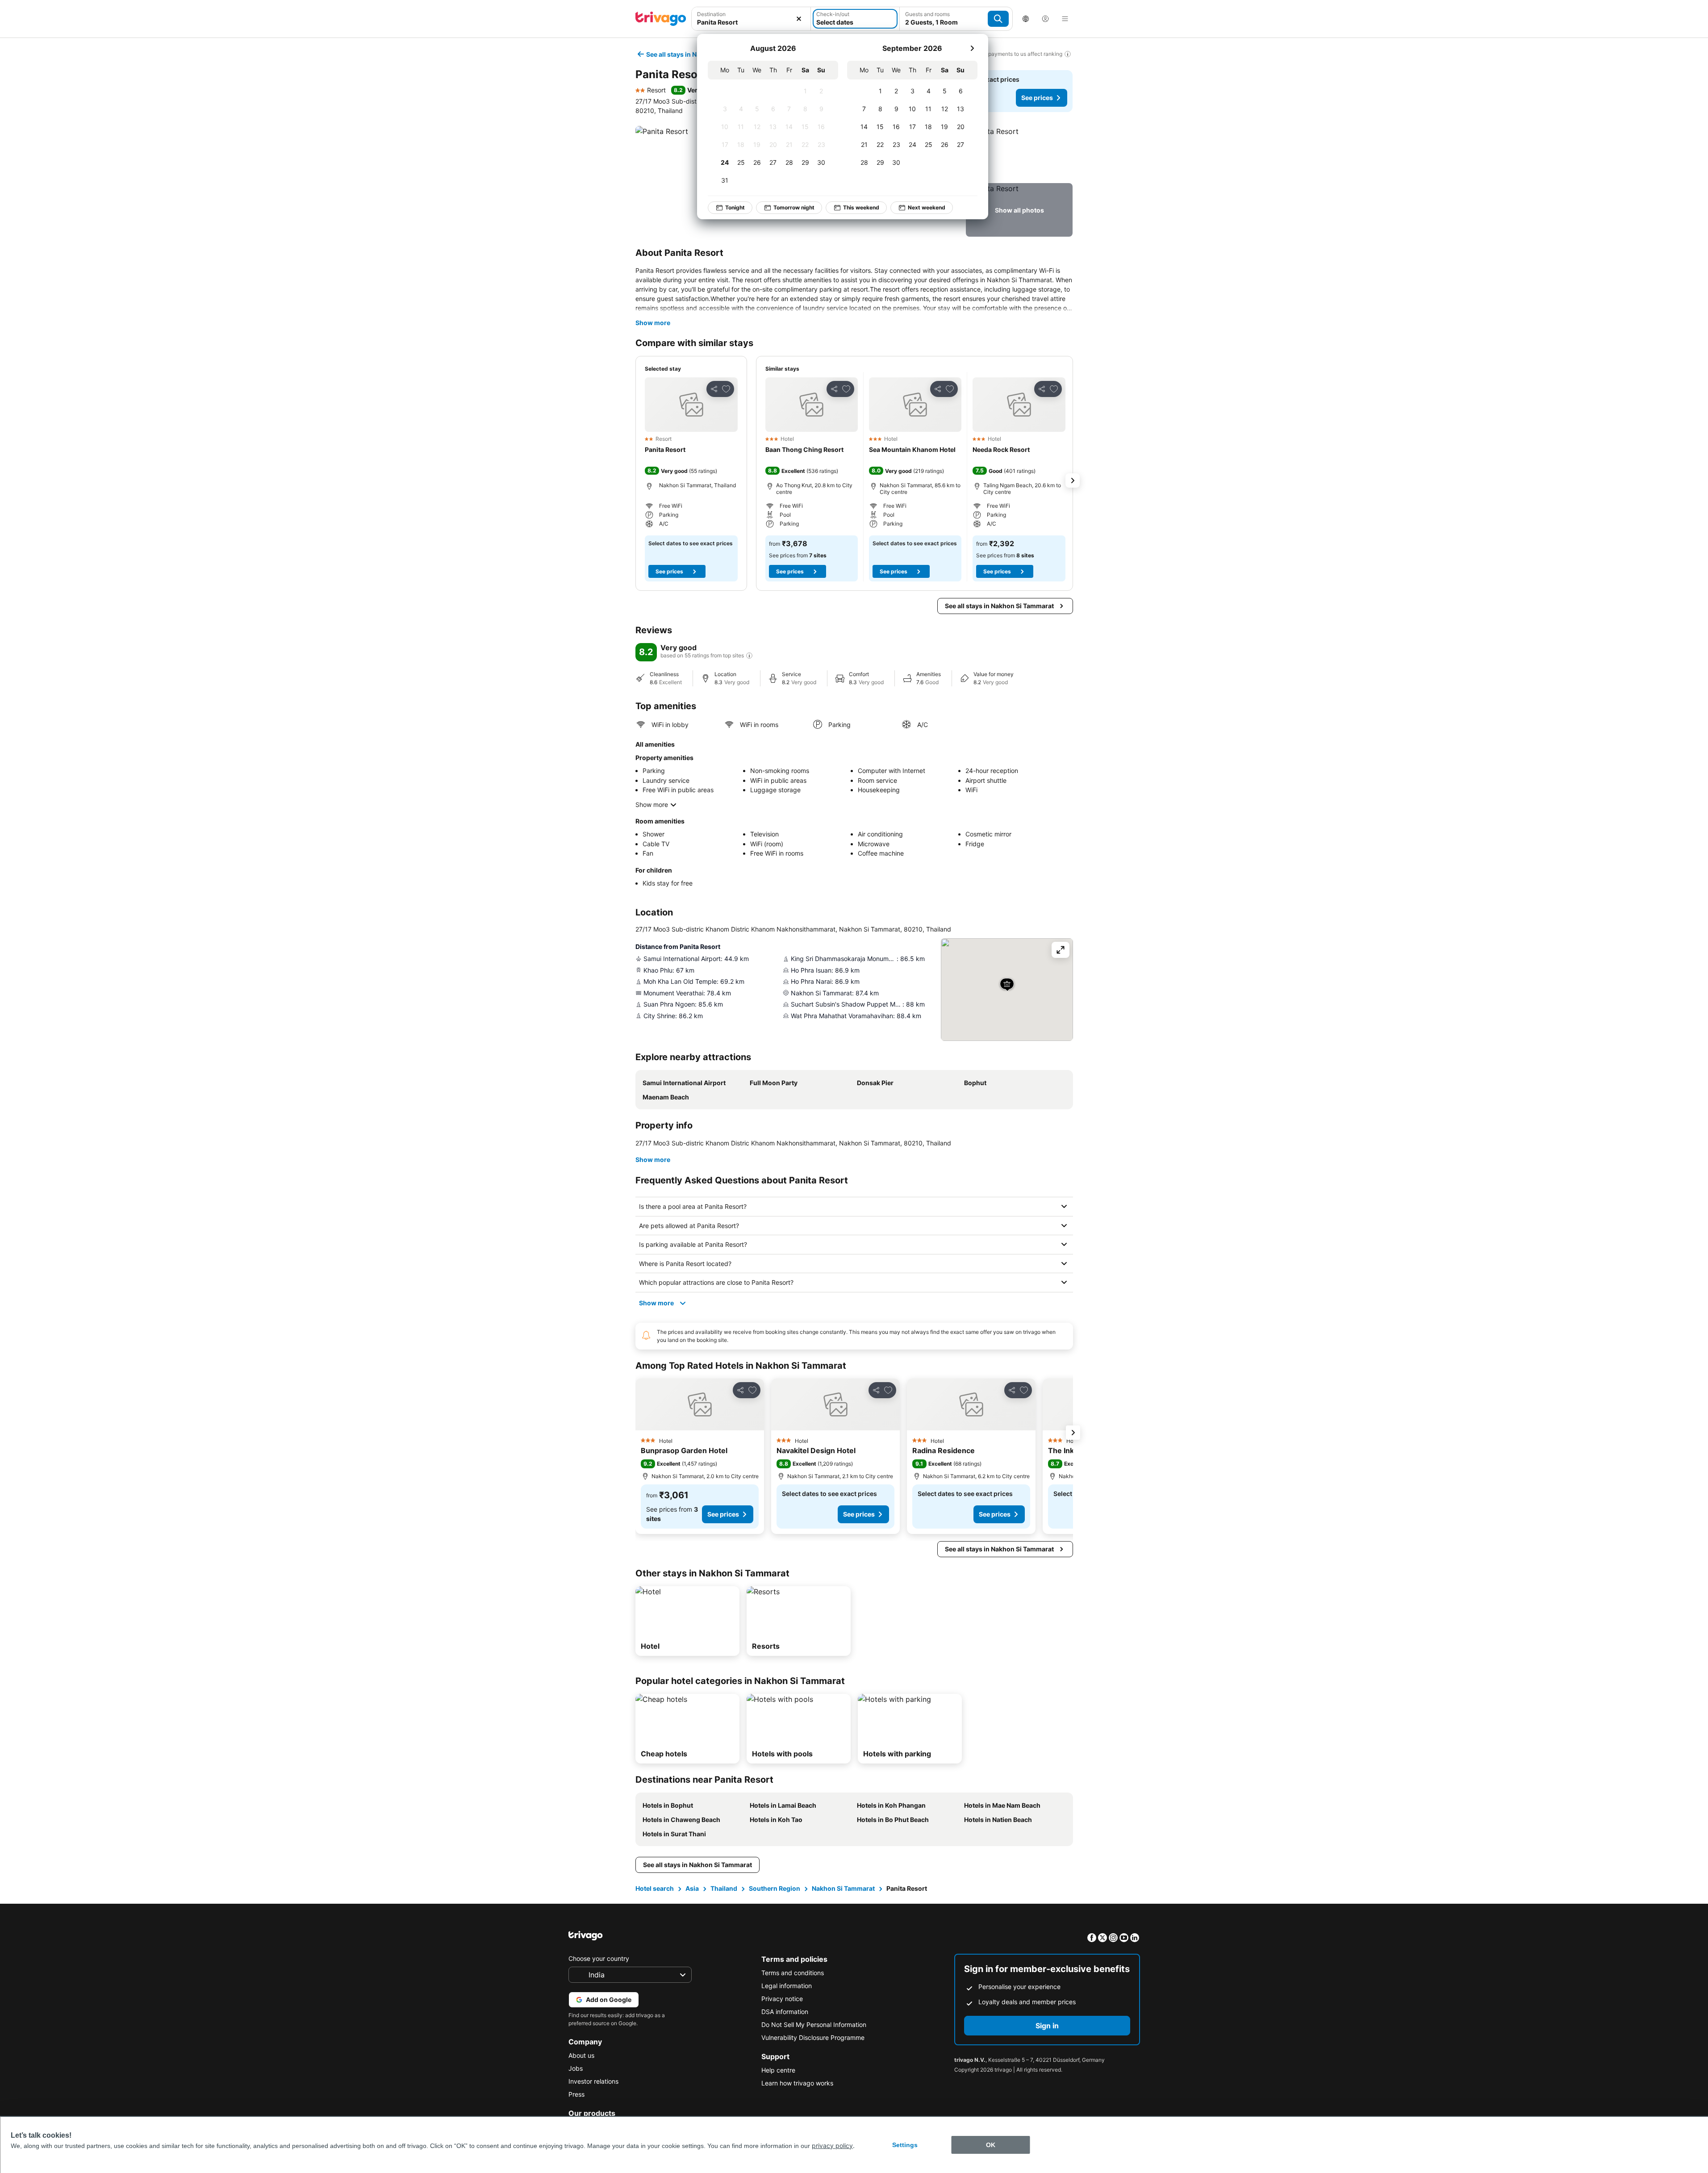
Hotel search (655, 1888)
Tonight (735, 207)
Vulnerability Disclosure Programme (813, 2037)
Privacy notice (782, 1999)
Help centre (778, 2070)
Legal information (787, 1986)
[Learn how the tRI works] (749, 656)
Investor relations (593, 2081)
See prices (1037, 98)
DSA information (785, 2012)
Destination (711, 14)
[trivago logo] (661, 19)
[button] (751, 19)
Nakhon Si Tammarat (843, 1888)
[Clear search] (799, 19)
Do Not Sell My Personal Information (814, 2025)
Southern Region (775, 1888)
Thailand (724, 1888)
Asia (692, 1888)
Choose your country (599, 1958)
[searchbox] (751, 22)
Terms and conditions (793, 1973)
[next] (972, 48)
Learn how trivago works (797, 2083)
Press (576, 2094)
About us (581, 2055)
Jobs (576, 2068)
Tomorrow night (794, 207)
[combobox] (751, 19)
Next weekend (927, 207)
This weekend (861, 207)
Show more (653, 323)
